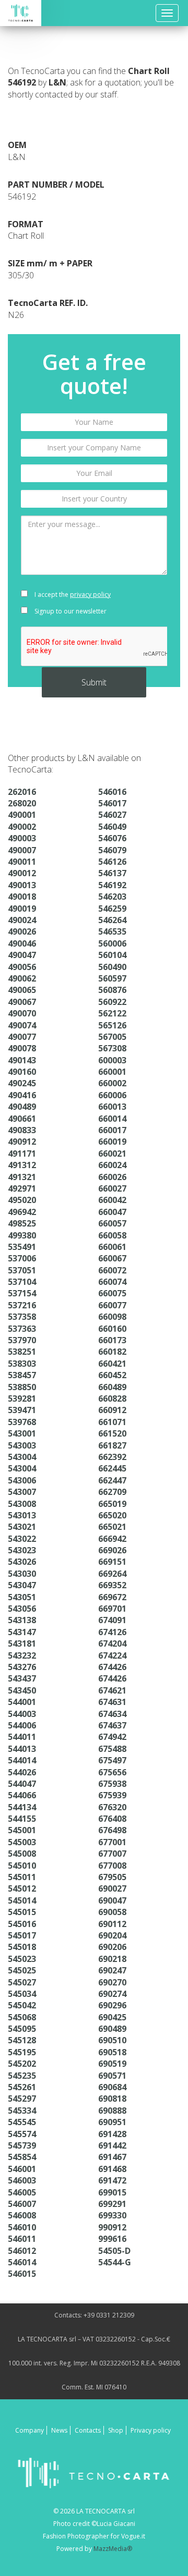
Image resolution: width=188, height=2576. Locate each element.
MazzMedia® (113, 2549)
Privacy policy (151, 2430)
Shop (116, 2430)
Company (30, 2430)
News (59, 2430)
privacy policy (90, 594)
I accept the (72, 594)
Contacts (88, 2430)
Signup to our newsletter (70, 611)
